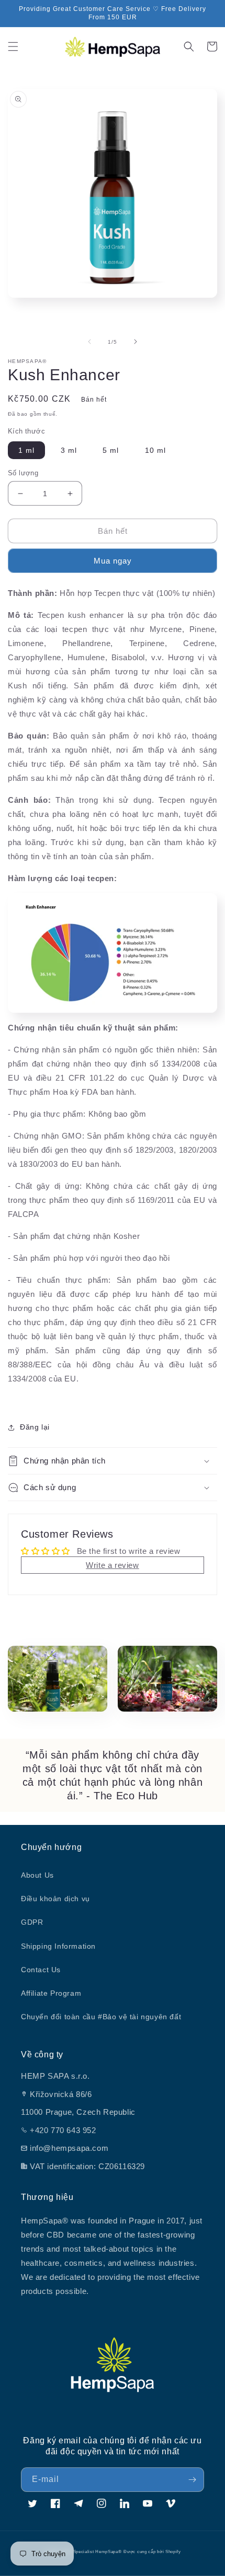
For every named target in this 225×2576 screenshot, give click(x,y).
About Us (37, 1875)
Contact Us (41, 1970)
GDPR (32, 1922)
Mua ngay (113, 561)
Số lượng (23, 473)
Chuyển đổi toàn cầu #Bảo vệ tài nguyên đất (101, 2017)
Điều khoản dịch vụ (55, 1899)
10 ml (155, 450)
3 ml (69, 450)
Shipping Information (58, 1946)
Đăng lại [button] (35, 1427)
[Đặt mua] (192, 2480)
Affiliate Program (51, 1993)
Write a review (112, 1565)
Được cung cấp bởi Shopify (152, 2551)
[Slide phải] (136, 342)
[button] (13, 46)
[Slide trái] (89, 342)
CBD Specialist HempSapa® (92, 2551)
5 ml (111, 450)
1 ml (26, 450)
